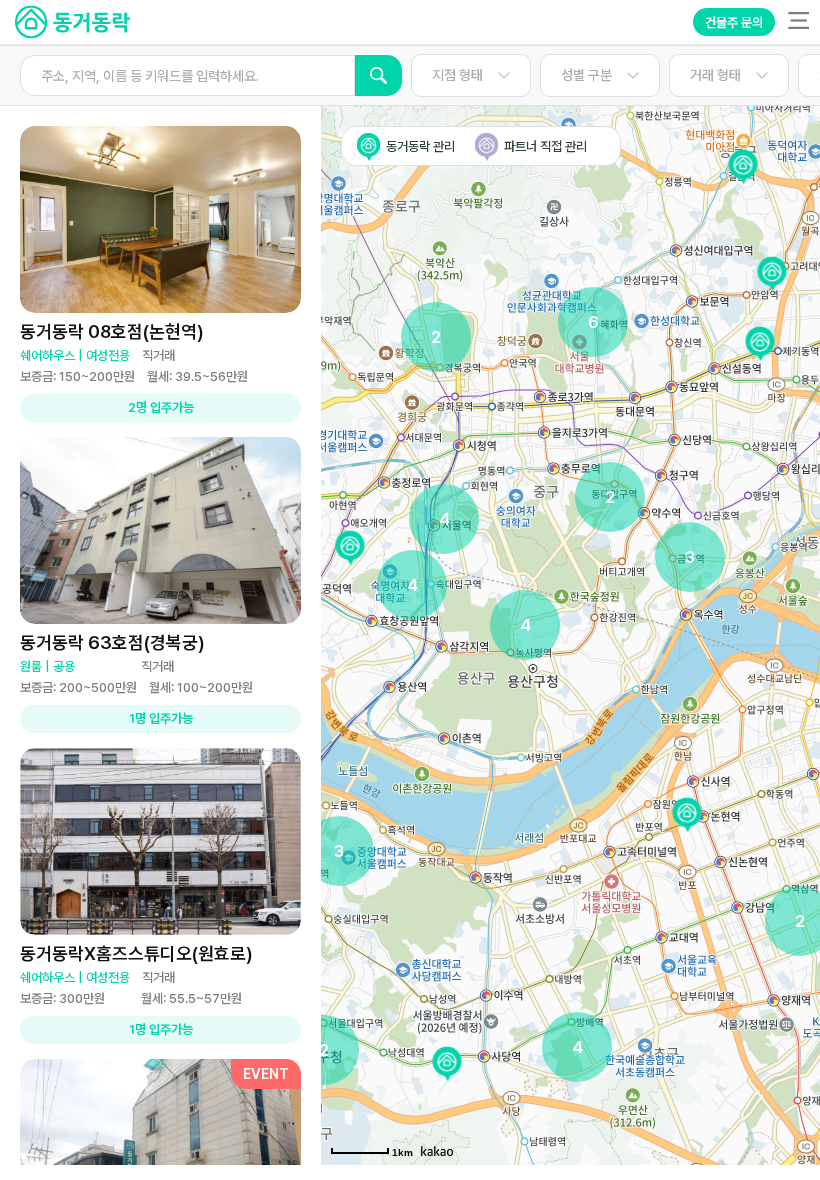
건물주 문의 (734, 22)
